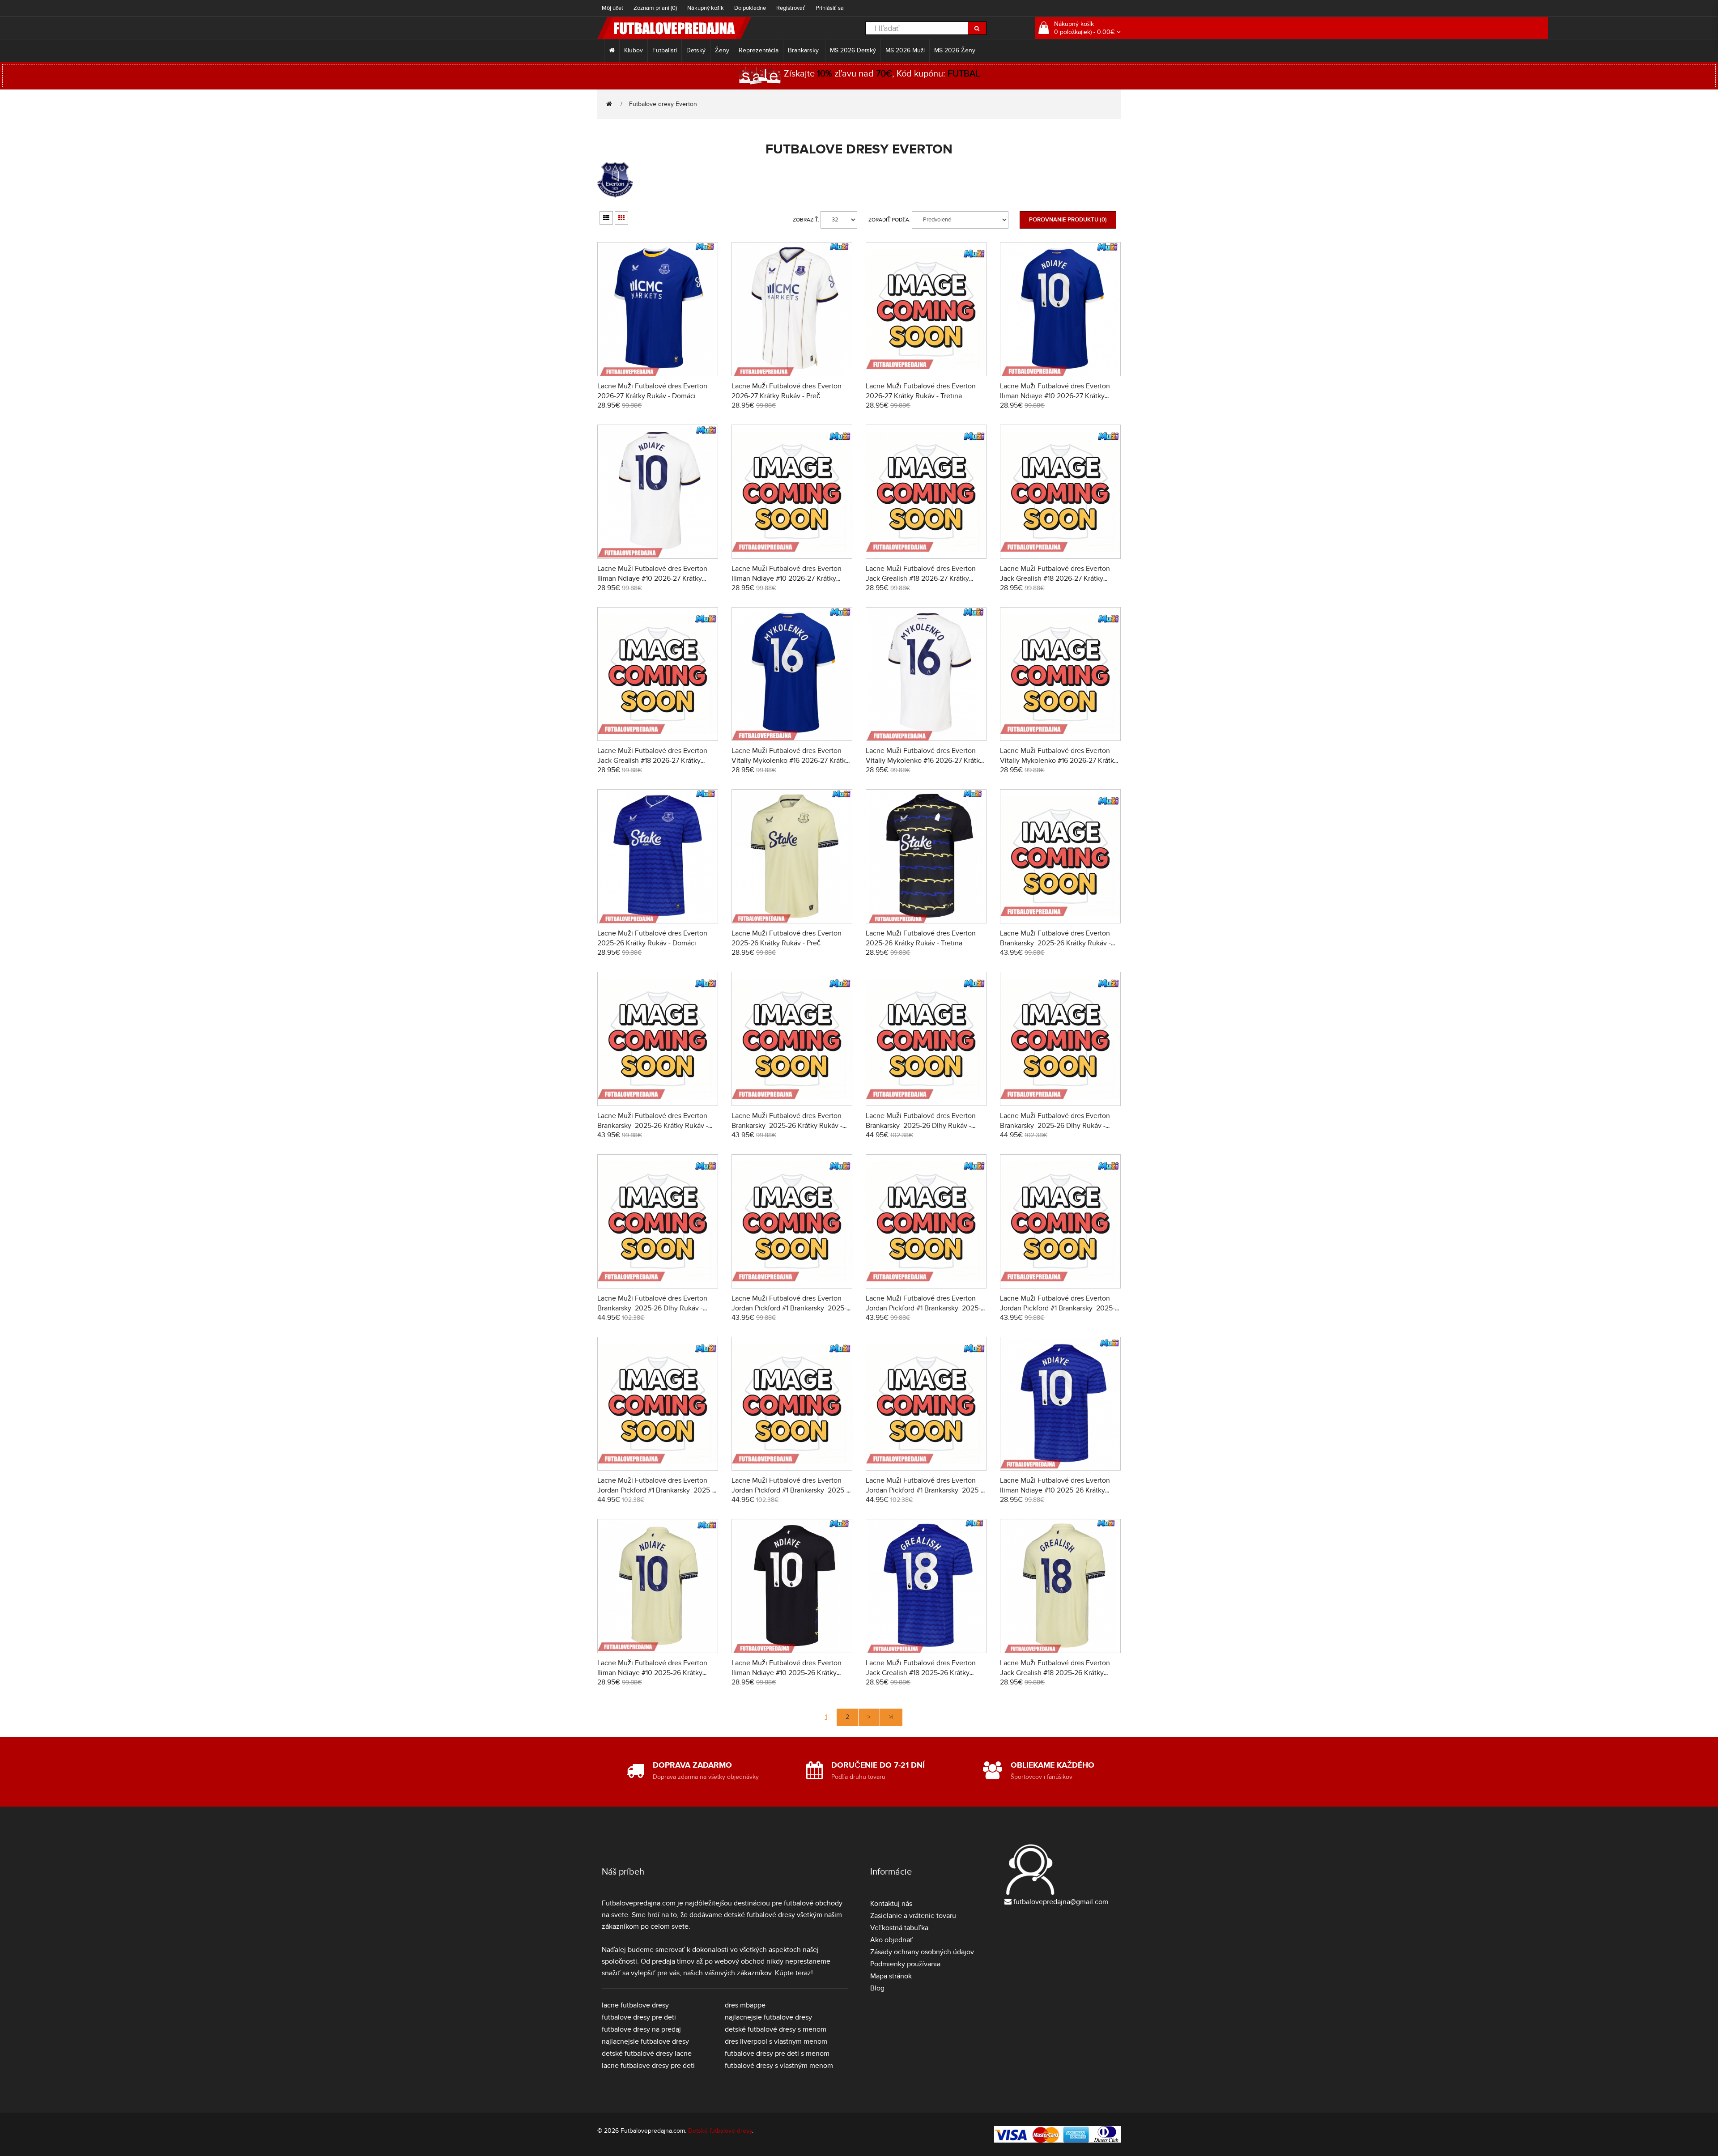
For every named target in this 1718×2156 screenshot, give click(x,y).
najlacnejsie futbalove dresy (645, 2041)
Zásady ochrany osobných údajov (922, 1952)
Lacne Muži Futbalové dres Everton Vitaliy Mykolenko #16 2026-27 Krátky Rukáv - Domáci (790, 761)
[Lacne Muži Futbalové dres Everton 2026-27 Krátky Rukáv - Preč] (792, 308)
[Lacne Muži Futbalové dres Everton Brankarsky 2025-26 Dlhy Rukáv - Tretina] (658, 1220)
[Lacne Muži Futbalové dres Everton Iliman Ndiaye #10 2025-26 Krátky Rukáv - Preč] (658, 1585)
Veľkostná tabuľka (899, 1928)
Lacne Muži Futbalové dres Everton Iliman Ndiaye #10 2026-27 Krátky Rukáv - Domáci (1055, 396)
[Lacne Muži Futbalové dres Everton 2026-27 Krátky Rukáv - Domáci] (658, 308)
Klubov (634, 50)
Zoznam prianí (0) (655, 8)
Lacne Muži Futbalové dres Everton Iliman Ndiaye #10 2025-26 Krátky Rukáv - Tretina (787, 1673)
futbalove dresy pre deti (639, 2017)
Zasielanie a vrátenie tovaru (913, 1916)
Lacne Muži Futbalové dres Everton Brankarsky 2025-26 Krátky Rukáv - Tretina (787, 1126)
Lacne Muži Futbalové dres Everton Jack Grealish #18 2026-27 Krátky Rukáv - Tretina (652, 761)
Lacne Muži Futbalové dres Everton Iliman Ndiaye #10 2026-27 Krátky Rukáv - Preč (652, 578)
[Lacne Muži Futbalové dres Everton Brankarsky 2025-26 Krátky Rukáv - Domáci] (1060, 855)
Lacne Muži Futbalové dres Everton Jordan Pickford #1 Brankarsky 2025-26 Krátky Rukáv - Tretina (1057, 1308)
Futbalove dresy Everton (663, 104)
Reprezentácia (759, 50)
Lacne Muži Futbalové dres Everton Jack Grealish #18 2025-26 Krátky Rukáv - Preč (1055, 1673)
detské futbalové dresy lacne (647, 2054)
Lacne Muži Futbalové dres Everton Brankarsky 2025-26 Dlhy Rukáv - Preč (1055, 1126)
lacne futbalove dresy (635, 2005)
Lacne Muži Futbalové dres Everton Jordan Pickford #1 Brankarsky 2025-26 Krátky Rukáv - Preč (923, 1308)
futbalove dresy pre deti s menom (777, 2054)
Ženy (722, 50)
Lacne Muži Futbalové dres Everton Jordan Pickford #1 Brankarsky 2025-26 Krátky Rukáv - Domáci (789, 1308)
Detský (696, 50)
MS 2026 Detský (853, 50)
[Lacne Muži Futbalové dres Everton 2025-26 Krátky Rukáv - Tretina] (926, 855)
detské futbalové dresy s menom (776, 2029)
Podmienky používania (905, 1964)
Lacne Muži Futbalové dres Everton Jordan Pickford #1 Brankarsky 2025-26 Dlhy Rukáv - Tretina (923, 1490)
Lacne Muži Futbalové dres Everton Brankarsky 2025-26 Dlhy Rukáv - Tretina (652, 1308)
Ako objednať (892, 1940)
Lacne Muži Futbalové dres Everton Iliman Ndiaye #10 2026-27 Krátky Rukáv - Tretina (787, 578)
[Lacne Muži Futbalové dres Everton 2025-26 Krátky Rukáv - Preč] (792, 855)
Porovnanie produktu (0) (1068, 220)
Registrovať (791, 8)
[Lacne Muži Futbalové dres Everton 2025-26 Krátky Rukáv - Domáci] (658, 855)
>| (891, 1717)
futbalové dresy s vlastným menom (779, 2066)
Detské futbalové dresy (720, 2131)
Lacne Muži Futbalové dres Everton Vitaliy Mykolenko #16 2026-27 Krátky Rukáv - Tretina (1059, 761)
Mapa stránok (891, 1976)
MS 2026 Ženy (955, 50)
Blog (877, 1988)
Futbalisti (665, 50)
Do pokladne (750, 8)
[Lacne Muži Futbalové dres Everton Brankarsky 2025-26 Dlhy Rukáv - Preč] (1060, 1038)
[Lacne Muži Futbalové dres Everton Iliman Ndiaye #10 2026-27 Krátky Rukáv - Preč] (658, 490)
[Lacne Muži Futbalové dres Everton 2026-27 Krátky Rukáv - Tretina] (926, 308)
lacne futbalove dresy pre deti (648, 2066)
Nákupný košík (706, 8)
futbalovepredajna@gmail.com (1061, 1902)
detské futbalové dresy (759, 1915)
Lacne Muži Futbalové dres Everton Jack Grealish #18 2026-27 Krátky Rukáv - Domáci (921, 578)
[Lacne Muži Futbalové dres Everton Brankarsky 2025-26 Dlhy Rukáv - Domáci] (926, 1038)
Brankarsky (804, 50)
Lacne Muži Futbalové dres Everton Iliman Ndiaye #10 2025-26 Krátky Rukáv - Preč (652, 1673)
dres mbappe (745, 2005)
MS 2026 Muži (905, 50)
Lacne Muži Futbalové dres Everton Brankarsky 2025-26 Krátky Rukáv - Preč (653, 1126)
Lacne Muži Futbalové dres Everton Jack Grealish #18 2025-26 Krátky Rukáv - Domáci (921, 1673)
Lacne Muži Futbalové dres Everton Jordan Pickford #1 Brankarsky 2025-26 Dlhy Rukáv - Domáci (655, 1490)
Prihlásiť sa (830, 8)
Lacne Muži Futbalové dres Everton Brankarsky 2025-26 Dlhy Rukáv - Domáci (921, 1126)
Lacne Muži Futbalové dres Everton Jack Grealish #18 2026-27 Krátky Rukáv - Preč (1055, 578)
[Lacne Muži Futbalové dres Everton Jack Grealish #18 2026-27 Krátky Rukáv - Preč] (1060, 490)
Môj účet (612, 8)
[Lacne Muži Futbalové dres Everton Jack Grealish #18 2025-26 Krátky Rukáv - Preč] (1060, 1585)
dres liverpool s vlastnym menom (776, 2041)
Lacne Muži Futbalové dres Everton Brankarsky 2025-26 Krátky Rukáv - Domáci (1055, 943)
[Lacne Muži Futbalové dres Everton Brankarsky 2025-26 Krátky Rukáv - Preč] (658, 1038)
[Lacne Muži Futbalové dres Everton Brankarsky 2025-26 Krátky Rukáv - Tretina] (792, 1038)
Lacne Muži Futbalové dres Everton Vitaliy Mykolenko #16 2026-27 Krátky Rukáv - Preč (925, 761)
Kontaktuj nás (891, 1904)
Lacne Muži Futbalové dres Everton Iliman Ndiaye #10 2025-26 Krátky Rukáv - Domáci (1055, 1490)
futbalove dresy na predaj (641, 2029)
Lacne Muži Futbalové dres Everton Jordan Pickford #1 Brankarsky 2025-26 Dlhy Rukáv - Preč (789, 1490)
